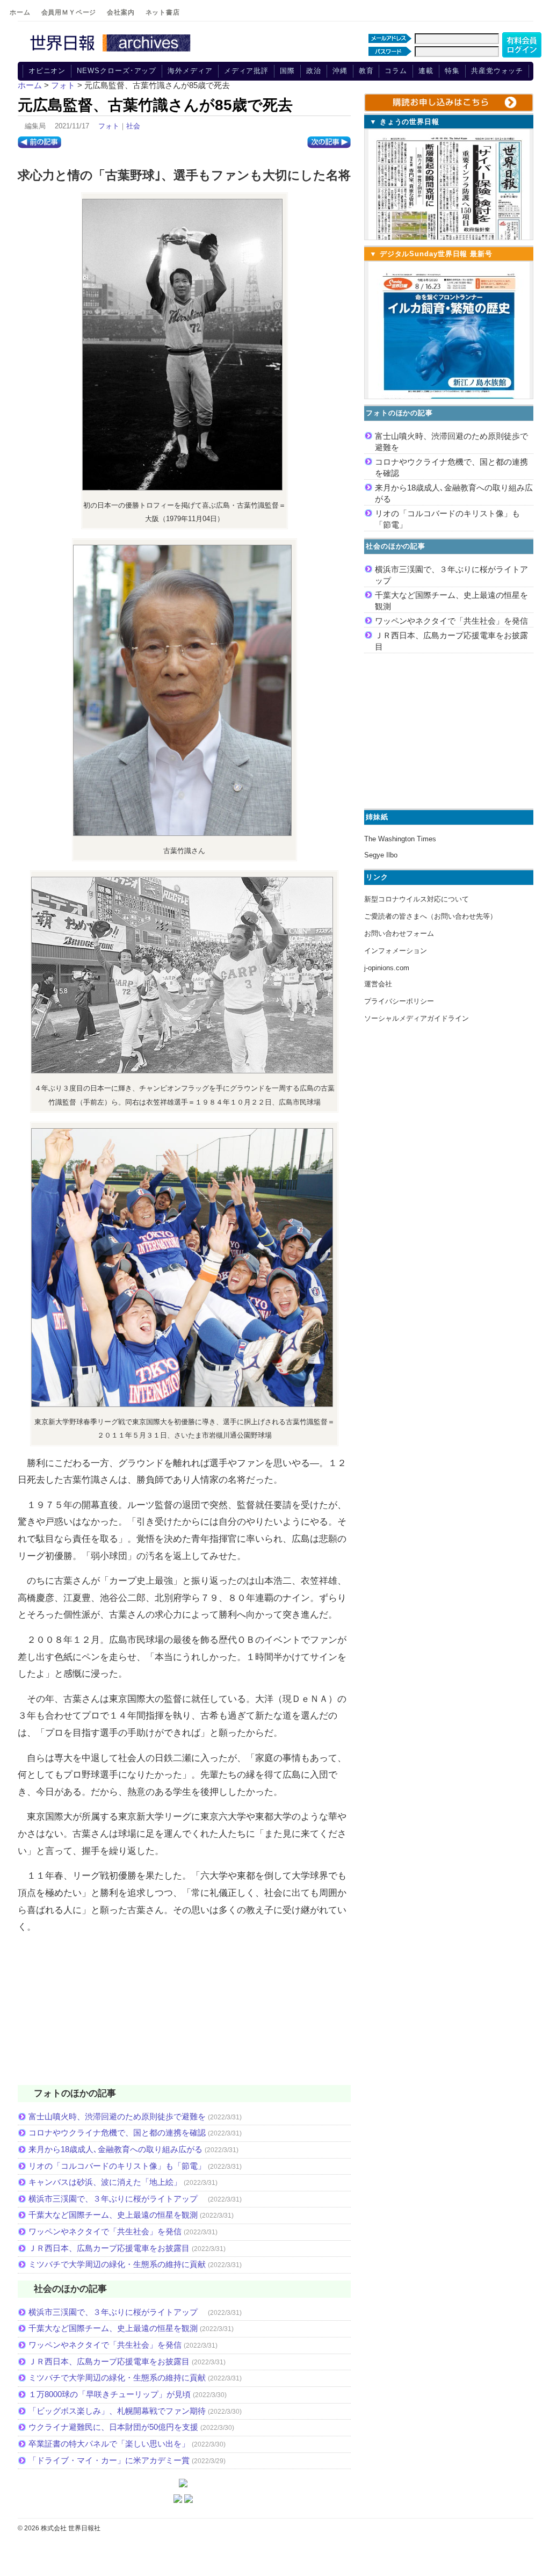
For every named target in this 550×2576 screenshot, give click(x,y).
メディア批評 (246, 71)
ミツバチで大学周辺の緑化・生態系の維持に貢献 (117, 2264)
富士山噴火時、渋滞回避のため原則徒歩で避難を (117, 2116)
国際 (287, 71)
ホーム (20, 12)
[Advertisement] (184, 2016)
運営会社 (378, 984)
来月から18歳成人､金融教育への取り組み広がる (115, 2149)
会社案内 (121, 12)
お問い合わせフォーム (399, 933)
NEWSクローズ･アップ (117, 71)
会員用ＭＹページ (69, 12)
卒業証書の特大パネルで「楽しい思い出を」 (109, 2444)
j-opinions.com (387, 968)
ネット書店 (163, 12)
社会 (133, 126)
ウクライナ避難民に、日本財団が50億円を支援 (113, 2427)
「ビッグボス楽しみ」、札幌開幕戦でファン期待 (117, 2411)
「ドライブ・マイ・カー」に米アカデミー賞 (109, 2460)
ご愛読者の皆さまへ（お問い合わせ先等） (430, 916)
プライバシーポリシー (399, 1001)
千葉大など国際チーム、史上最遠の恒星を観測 (113, 2215)
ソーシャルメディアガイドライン (417, 1018)
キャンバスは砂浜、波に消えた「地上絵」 (105, 2182)
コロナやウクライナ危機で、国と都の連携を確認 (117, 2133)
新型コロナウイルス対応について (417, 899)
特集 (452, 71)
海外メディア (190, 71)
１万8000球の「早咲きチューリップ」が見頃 (110, 2394)
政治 (314, 71)
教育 (366, 71)
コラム (396, 71)
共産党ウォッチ (497, 71)
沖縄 (340, 71)
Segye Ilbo (381, 855)
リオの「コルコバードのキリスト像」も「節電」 (117, 2166)
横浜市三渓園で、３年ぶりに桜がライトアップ (117, 2199)
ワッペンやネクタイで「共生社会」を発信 (105, 2231)
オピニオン (47, 71)
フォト (109, 126)
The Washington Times (400, 839)
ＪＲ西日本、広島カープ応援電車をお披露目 (109, 2248)
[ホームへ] (112, 52)
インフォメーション (396, 951)
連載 (426, 71)
